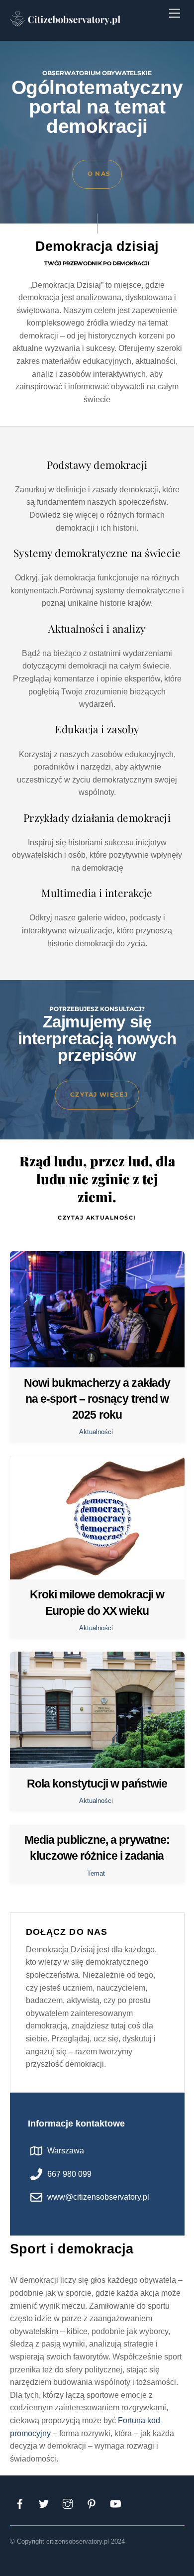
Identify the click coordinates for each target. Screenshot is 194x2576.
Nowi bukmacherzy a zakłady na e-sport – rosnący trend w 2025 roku (97, 1399)
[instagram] (68, 2503)
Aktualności (96, 1432)
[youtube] (115, 2503)
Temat (96, 1873)
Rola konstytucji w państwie (97, 1784)
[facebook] (20, 2503)
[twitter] (44, 2503)
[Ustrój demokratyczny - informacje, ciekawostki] (67, 27)
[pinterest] (92, 2503)
